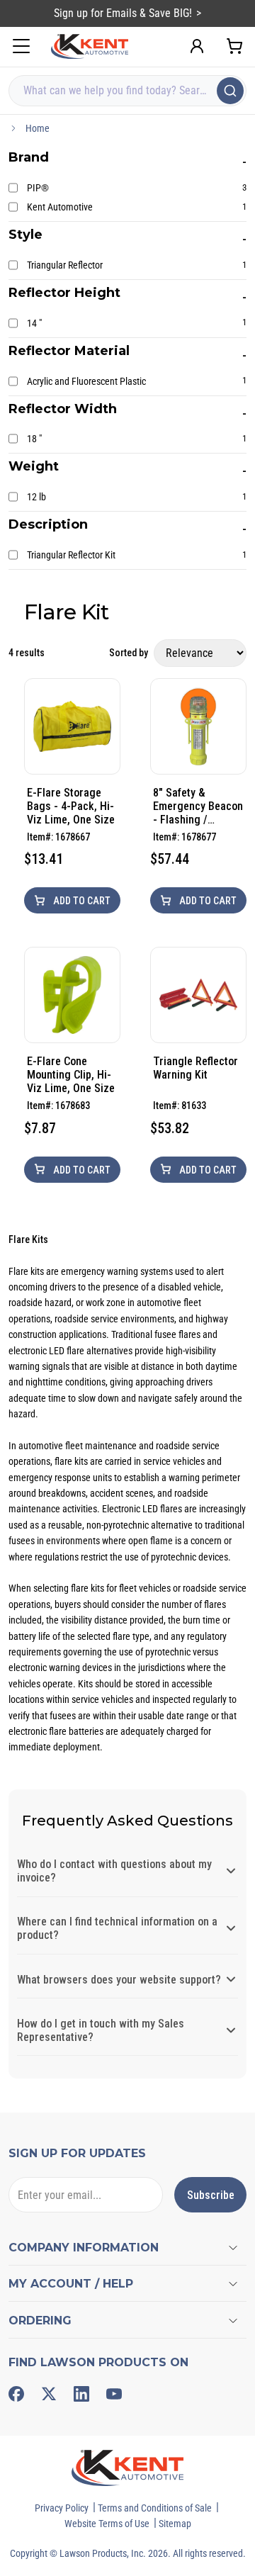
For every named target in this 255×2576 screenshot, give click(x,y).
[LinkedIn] (81, 2394)
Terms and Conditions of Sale (155, 2508)
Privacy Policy (62, 2508)
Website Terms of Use (107, 2524)
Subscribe (211, 2195)
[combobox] (127, 91)
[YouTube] (114, 2394)
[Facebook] (16, 2394)
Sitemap (175, 2524)
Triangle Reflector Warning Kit (195, 1068)
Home (38, 128)
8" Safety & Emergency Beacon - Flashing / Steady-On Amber (198, 806)
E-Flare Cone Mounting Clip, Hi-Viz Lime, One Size (71, 1075)
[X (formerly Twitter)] (49, 2394)
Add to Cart (81, 901)
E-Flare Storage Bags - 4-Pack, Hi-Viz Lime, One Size (71, 806)
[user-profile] (197, 46)
